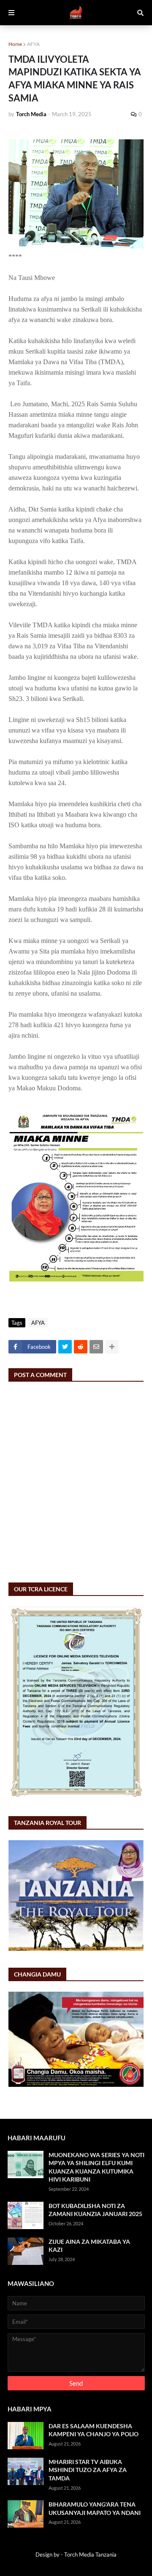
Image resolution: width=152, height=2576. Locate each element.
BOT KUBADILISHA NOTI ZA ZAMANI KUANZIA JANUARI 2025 (95, 2210)
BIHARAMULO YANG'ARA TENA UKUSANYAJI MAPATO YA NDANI (95, 2508)
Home (15, 44)
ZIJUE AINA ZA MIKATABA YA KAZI (89, 2246)
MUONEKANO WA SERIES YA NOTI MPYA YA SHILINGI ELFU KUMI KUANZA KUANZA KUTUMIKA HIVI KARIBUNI (96, 2167)
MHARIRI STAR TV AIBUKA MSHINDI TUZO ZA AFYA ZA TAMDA (88, 2470)
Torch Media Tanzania (90, 2555)
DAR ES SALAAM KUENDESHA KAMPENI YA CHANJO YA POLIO (94, 2430)
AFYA (33, 44)
